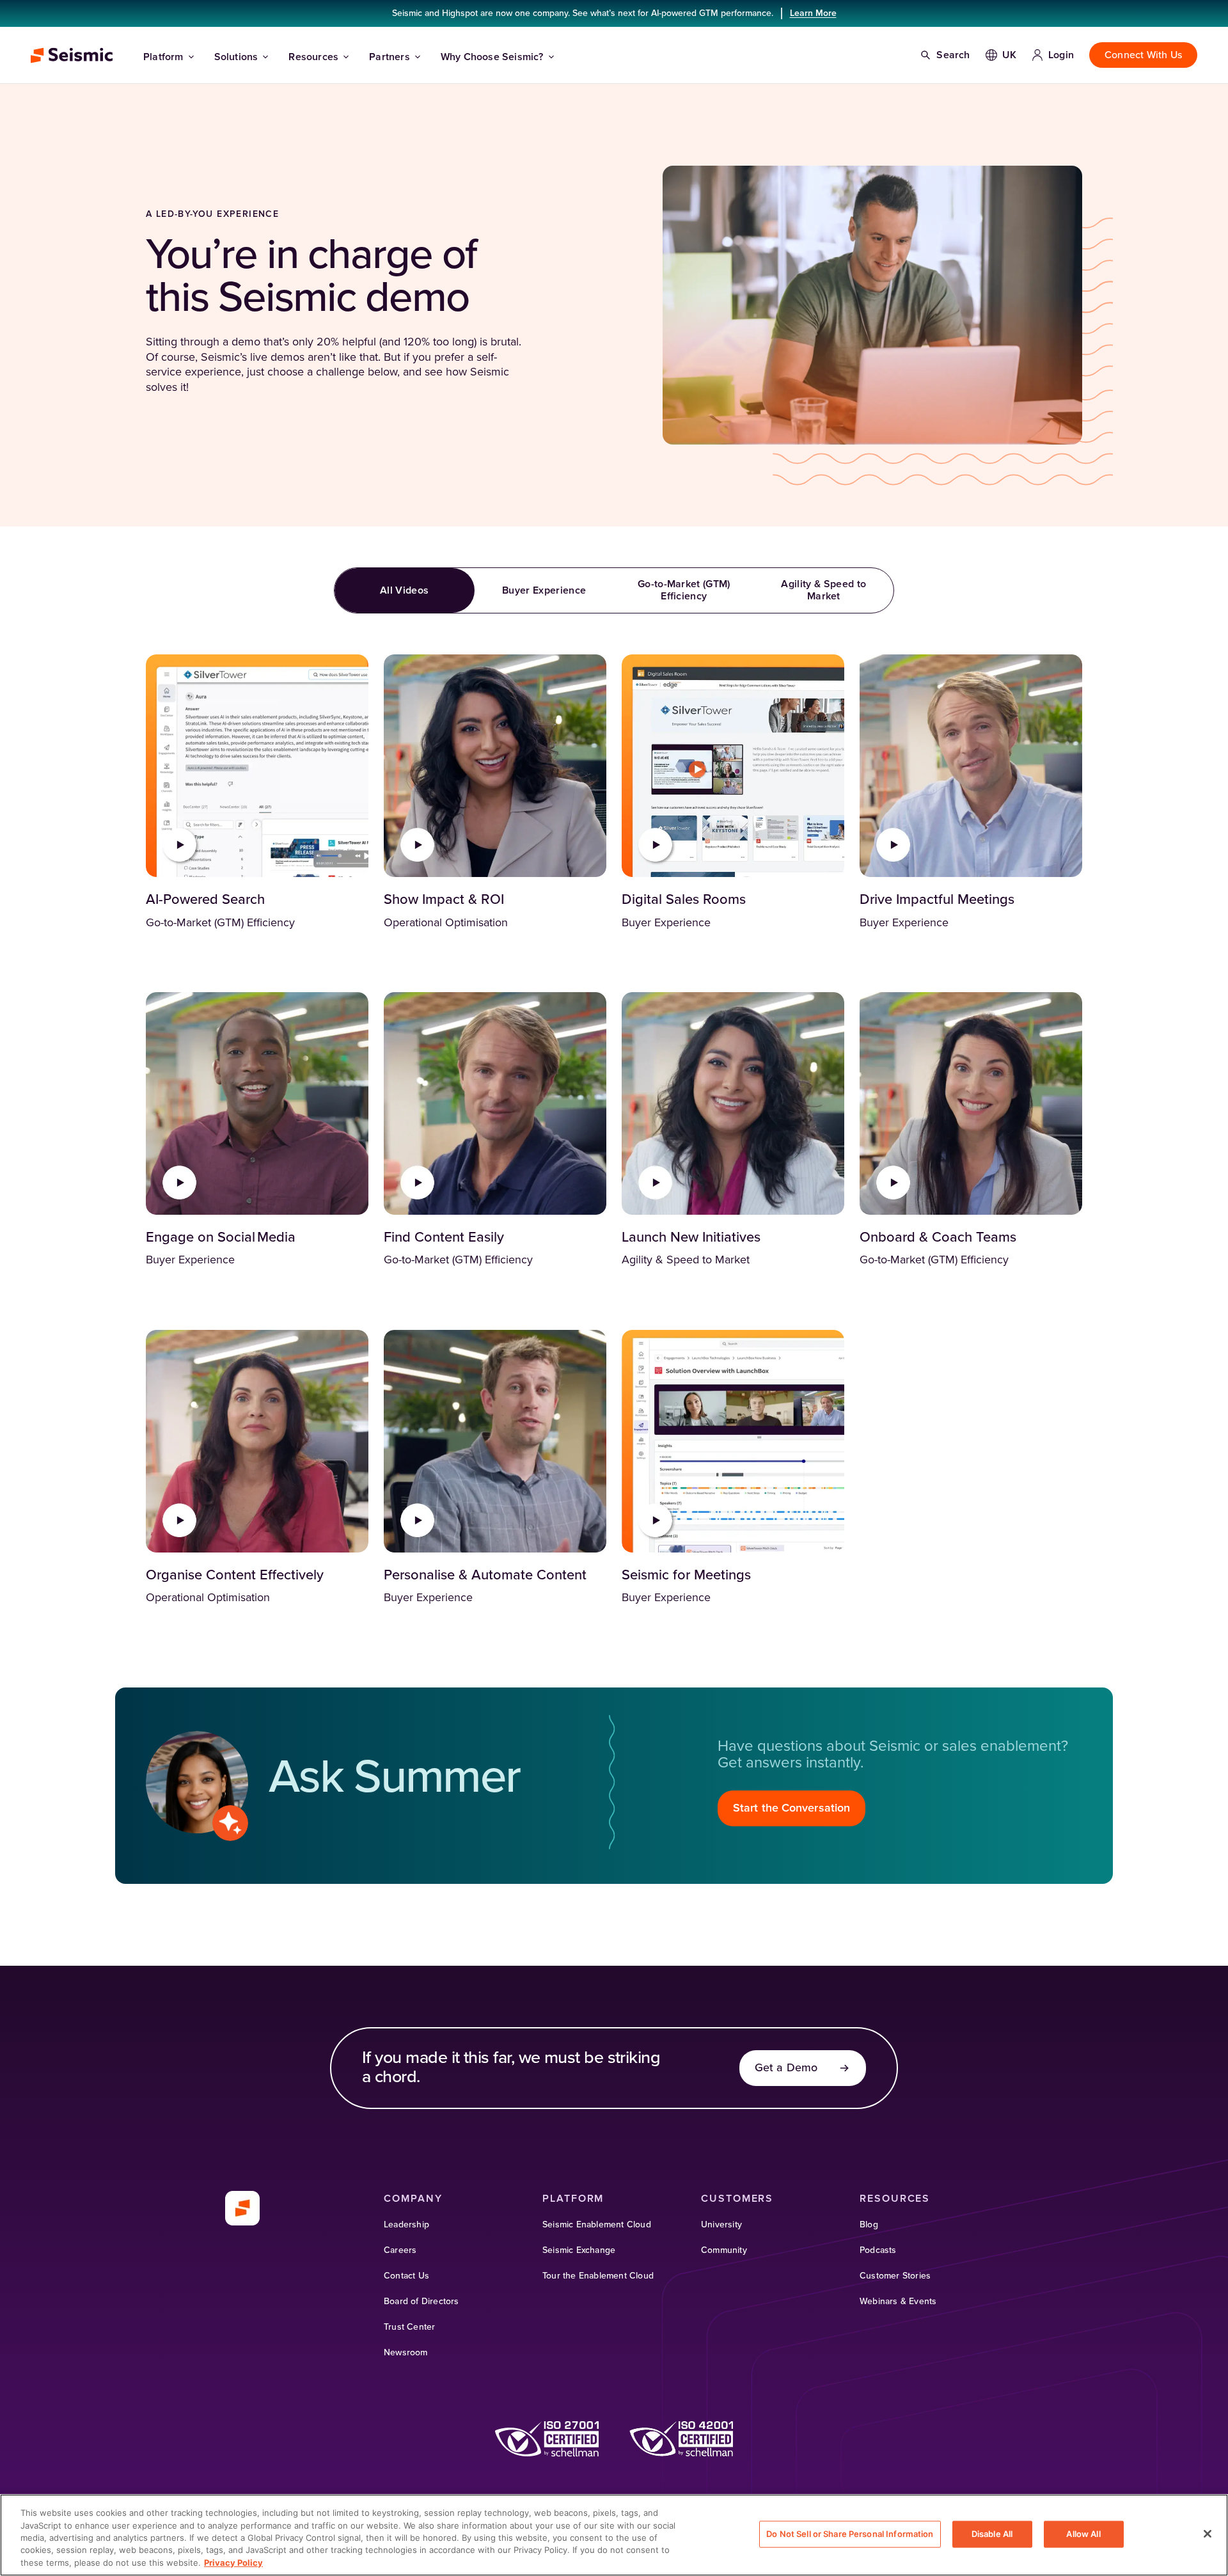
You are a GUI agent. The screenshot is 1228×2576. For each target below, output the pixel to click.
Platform (163, 57)
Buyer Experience (544, 590)
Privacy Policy (233, 2563)
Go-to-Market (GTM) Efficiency (684, 590)
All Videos (404, 590)
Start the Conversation (791, 1808)
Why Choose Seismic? (492, 57)
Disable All (992, 2534)
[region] (614, 2535)
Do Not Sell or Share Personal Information (850, 2534)
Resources (313, 57)
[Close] (1208, 2534)
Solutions (236, 57)
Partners (390, 57)
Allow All (1083, 2534)
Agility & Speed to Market (823, 590)
